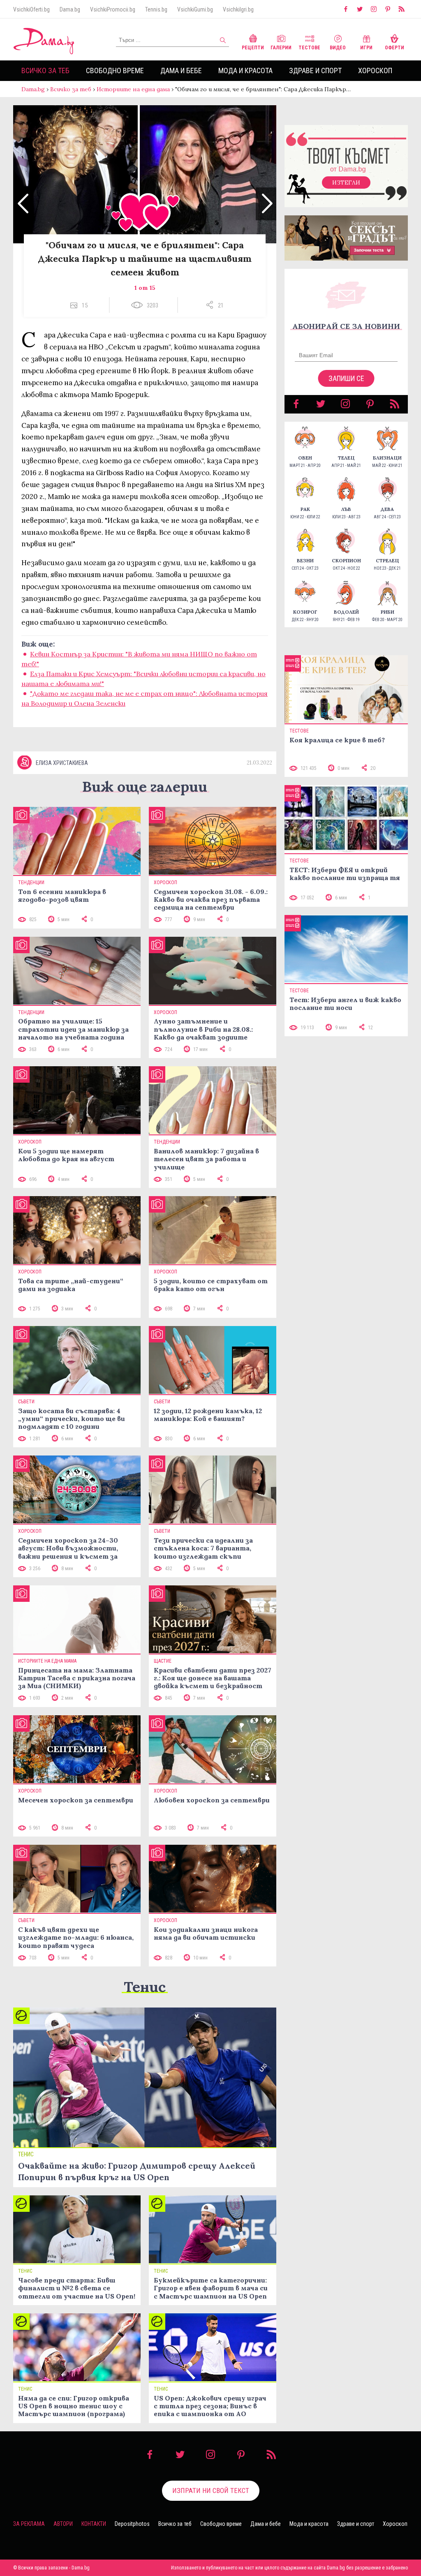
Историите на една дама (133, 89)
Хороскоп (375, 70)
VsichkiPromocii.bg (113, 9)
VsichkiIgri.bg (238, 9)
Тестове (309, 48)
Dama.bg (70, 9)
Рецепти (253, 48)
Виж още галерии (145, 787)
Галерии (281, 48)
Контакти (94, 2524)
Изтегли (346, 183)
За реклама (29, 2524)
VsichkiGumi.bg (195, 9)
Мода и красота (245, 70)
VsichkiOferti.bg (31, 9)
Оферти (394, 48)
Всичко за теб (45, 70)
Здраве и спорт (315, 70)
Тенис (145, 1987)
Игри (366, 48)
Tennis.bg (156, 9)
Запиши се (346, 378)
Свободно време (115, 70)
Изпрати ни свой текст (211, 2491)
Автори (63, 2524)
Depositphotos (132, 2524)
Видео (338, 48)
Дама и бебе (181, 70)
